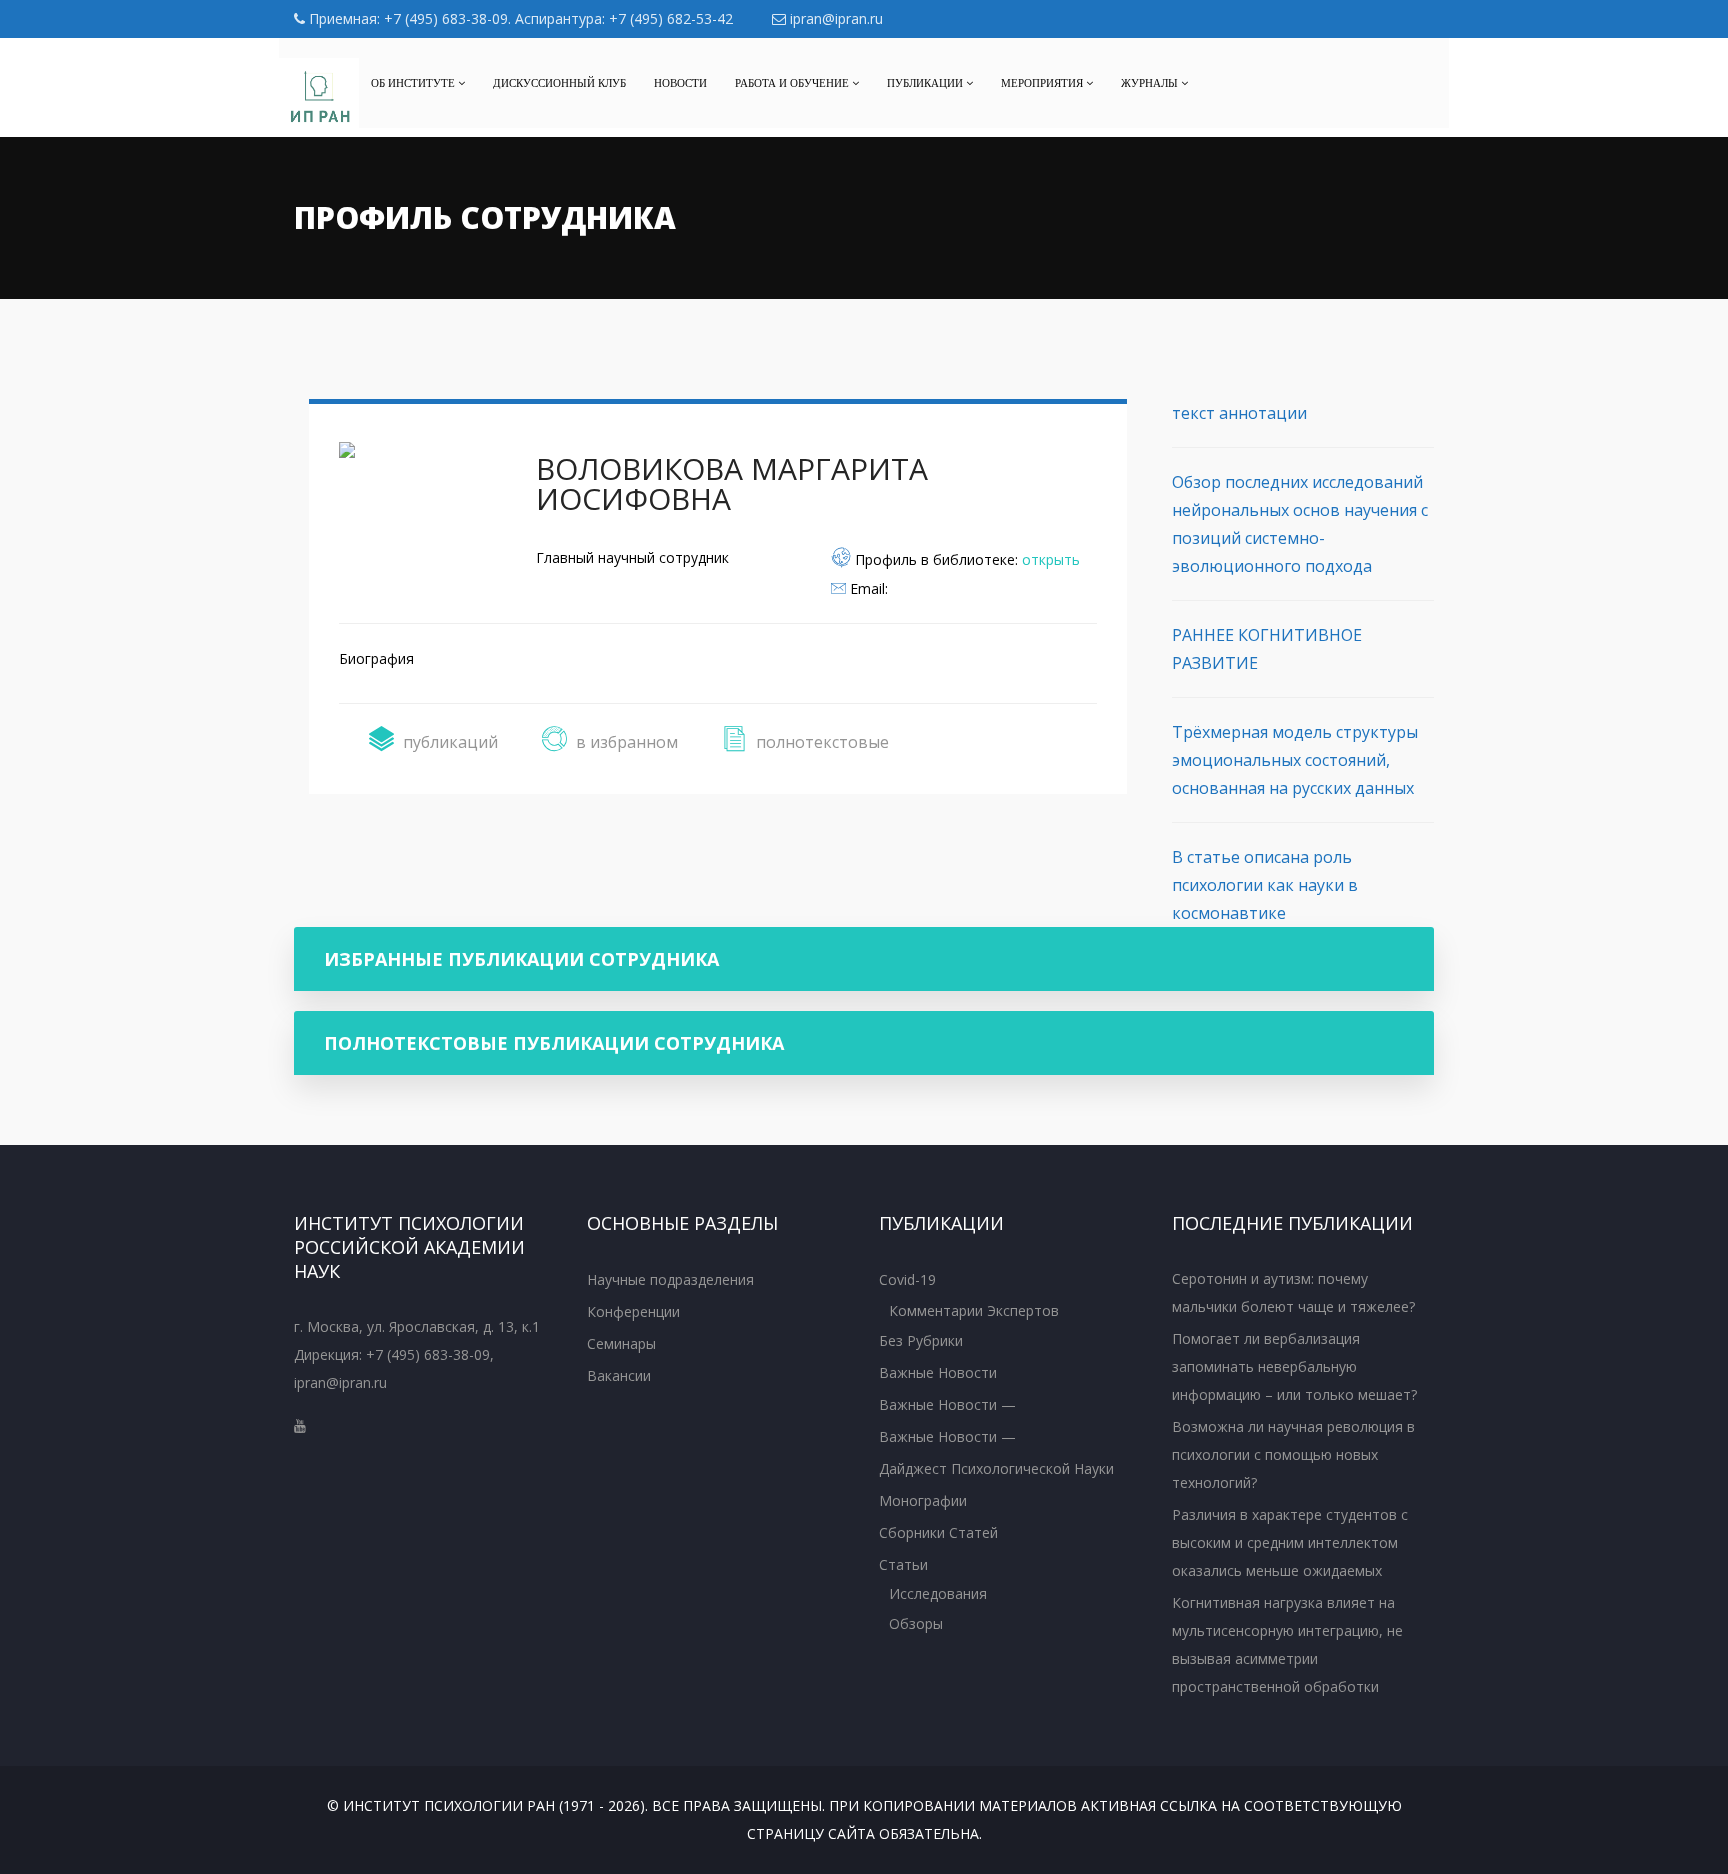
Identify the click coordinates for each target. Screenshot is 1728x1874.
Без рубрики (921, 1340)
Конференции (633, 1311)
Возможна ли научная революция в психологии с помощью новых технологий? (1293, 1454)
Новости (680, 83)
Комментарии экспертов (974, 1310)
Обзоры (916, 1623)
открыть (1051, 559)
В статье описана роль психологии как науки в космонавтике (1265, 885)
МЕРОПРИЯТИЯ (1043, 83)
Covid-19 (907, 1279)
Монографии (923, 1500)
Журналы (1151, 83)
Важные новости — (947, 1404)
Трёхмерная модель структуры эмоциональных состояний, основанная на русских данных (1295, 760)
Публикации (926, 83)
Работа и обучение (793, 83)
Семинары (621, 1343)
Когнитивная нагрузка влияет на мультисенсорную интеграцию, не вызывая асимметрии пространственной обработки (1287, 1644)
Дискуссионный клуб (559, 83)
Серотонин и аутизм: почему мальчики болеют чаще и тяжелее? (1293, 1292)
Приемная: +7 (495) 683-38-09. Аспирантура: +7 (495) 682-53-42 (519, 18)
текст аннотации (1239, 413)
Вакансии (619, 1375)
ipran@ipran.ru (834, 18)
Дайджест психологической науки (996, 1468)
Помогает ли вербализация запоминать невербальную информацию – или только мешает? (1294, 1366)
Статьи (903, 1564)
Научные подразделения (670, 1279)
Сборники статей (938, 1532)
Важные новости (938, 1372)
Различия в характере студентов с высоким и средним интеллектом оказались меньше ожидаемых (1290, 1542)
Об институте (414, 83)
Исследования (938, 1593)
